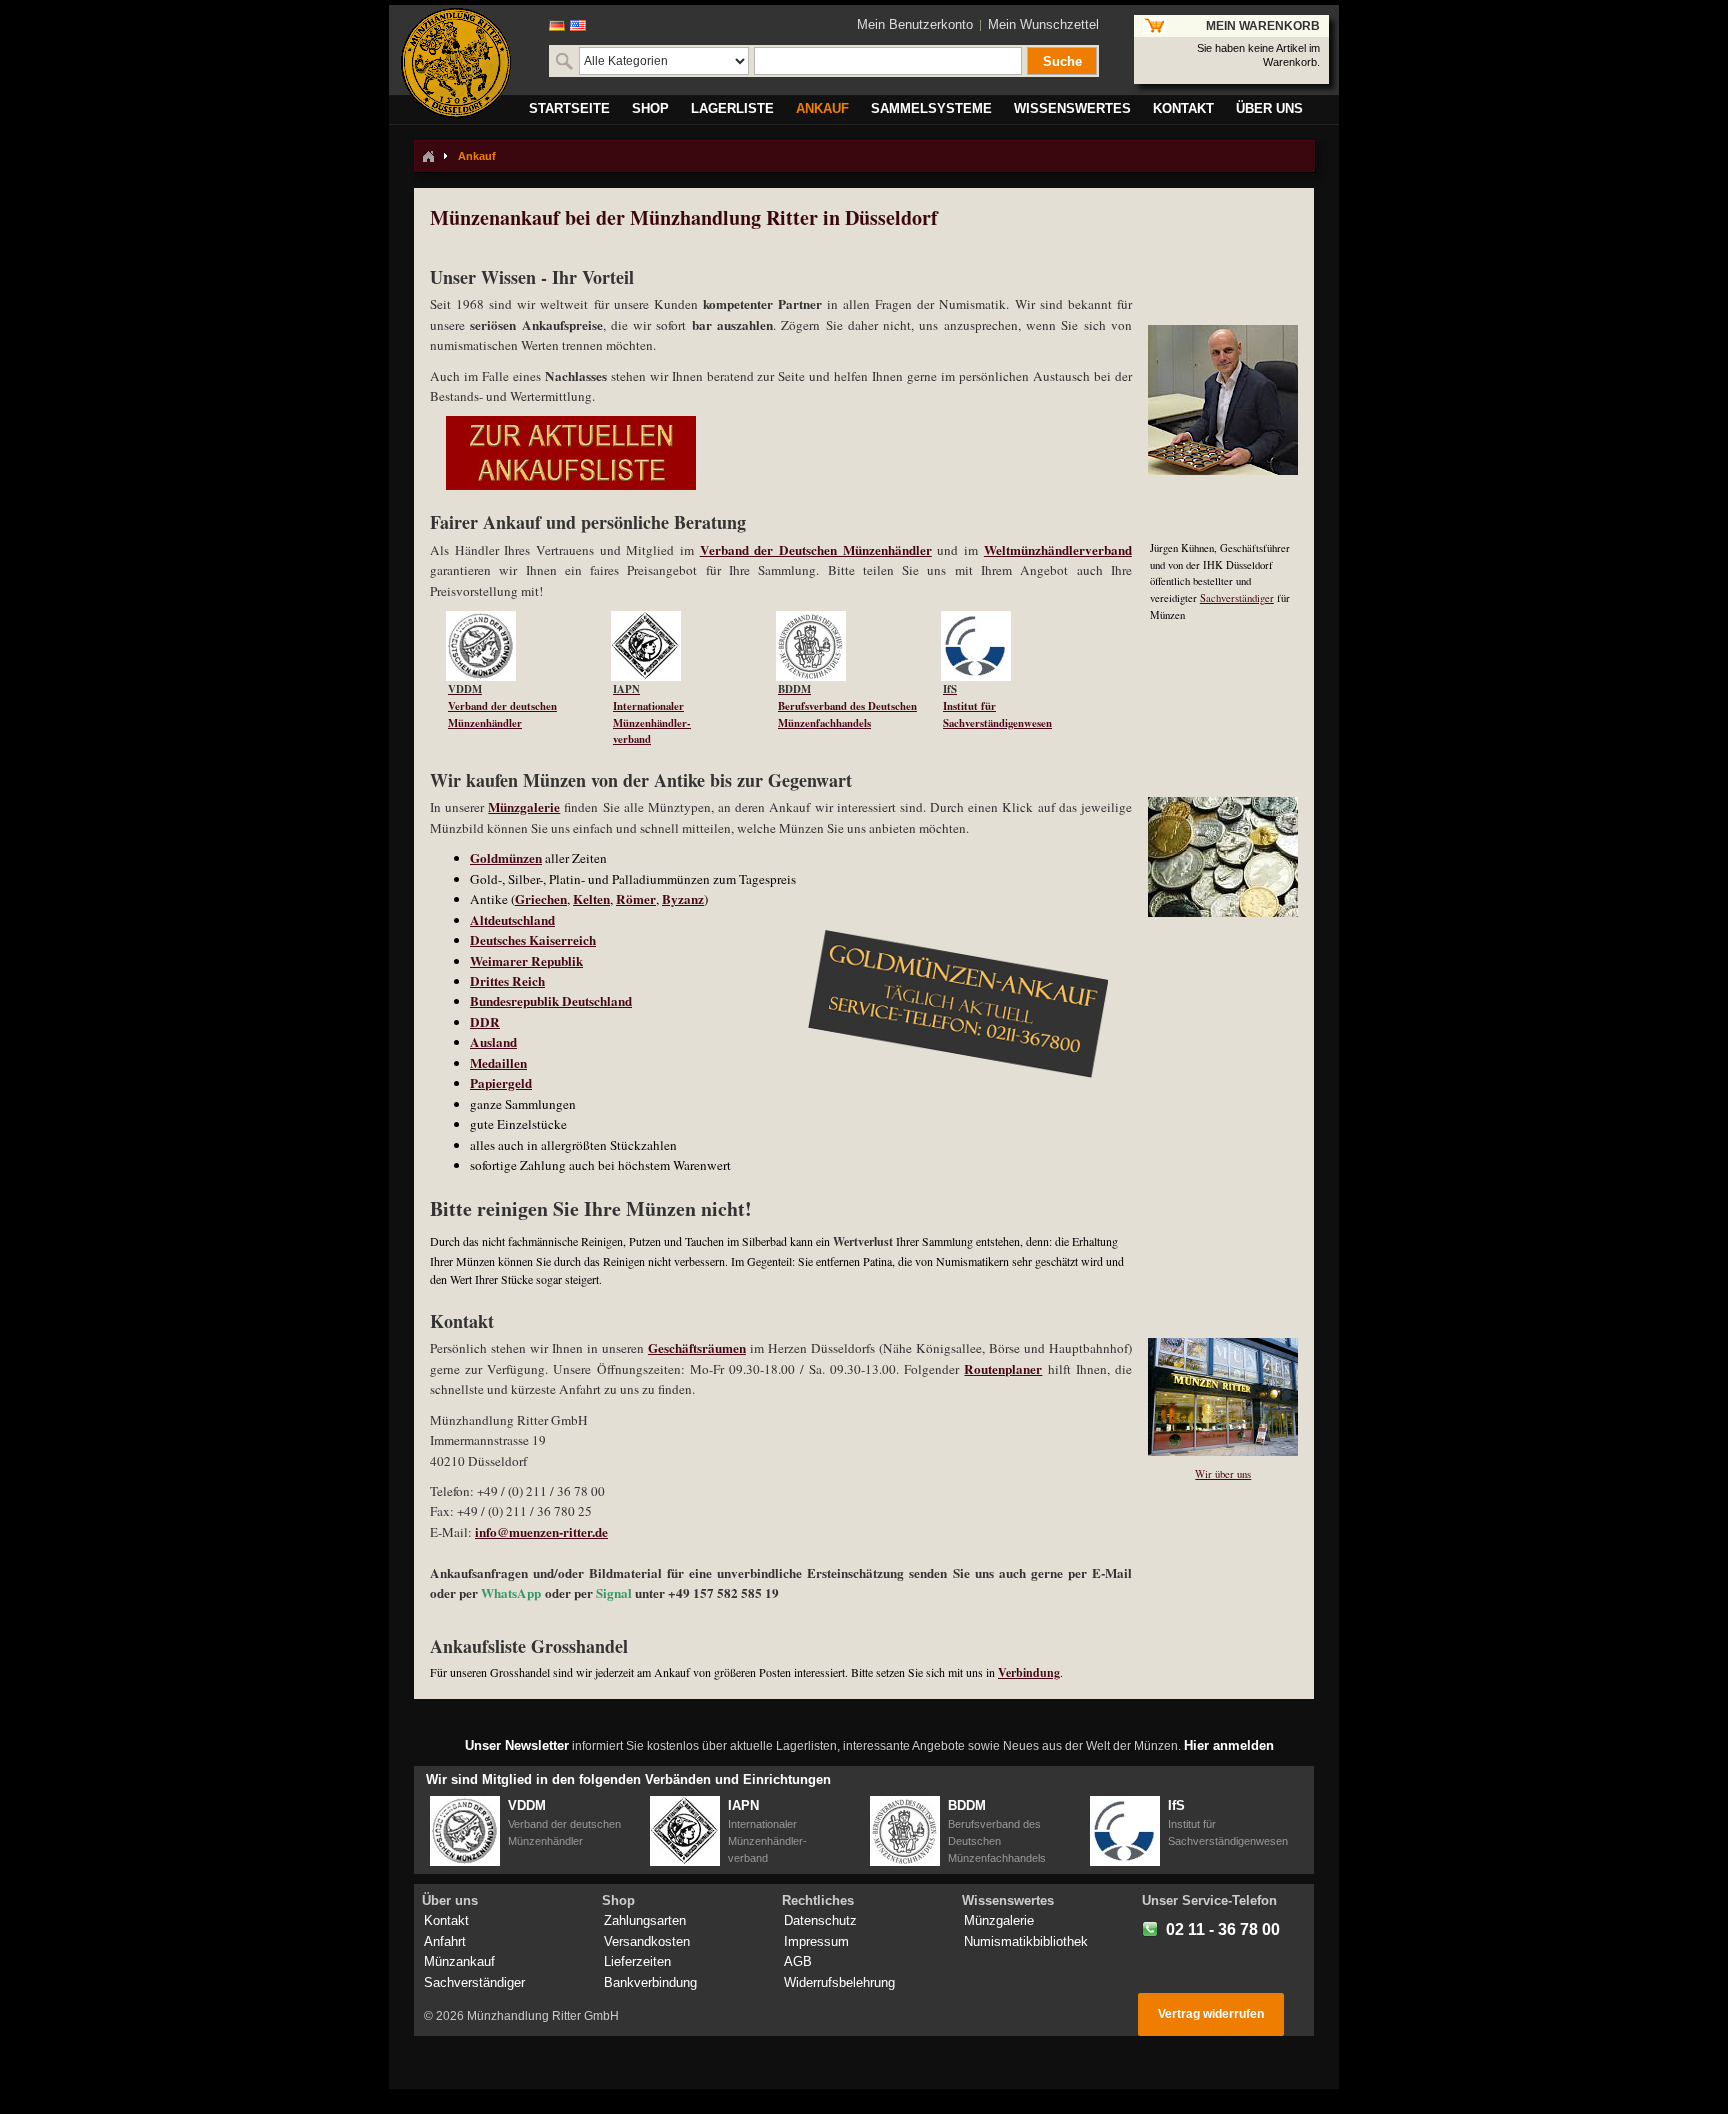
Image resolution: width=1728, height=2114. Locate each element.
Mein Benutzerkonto (915, 24)
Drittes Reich (507, 981)
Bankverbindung (650, 1982)
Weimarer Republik (526, 961)
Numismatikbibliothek (1026, 1941)
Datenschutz (820, 1920)
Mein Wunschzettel (1043, 24)
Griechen (541, 899)
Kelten (591, 899)
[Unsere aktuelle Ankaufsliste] (563, 425)
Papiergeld (501, 1083)
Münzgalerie (524, 807)
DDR (485, 1022)
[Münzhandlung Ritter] (456, 63)
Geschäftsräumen (697, 1348)
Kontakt (446, 1920)
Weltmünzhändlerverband (1058, 550)
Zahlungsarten (645, 1920)
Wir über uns (1223, 1474)
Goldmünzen (506, 858)
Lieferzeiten (637, 1961)
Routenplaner (1003, 1369)
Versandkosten (647, 1941)
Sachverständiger (1237, 598)
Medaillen (498, 1063)
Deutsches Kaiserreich (533, 940)
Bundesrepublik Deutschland (551, 1001)
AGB (798, 1961)
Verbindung (1029, 1672)
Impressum (816, 1941)
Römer (636, 899)
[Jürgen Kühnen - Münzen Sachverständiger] (1215, 334)
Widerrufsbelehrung (839, 1982)
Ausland (493, 1042)
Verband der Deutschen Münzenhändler (816, 550)
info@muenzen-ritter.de (541, 1532)
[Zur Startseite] (428, 156)
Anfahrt (445, 1941)
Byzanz (683, 899)
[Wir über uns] (1215, 1348)
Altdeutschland (512, 920)
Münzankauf (459, 1961)
